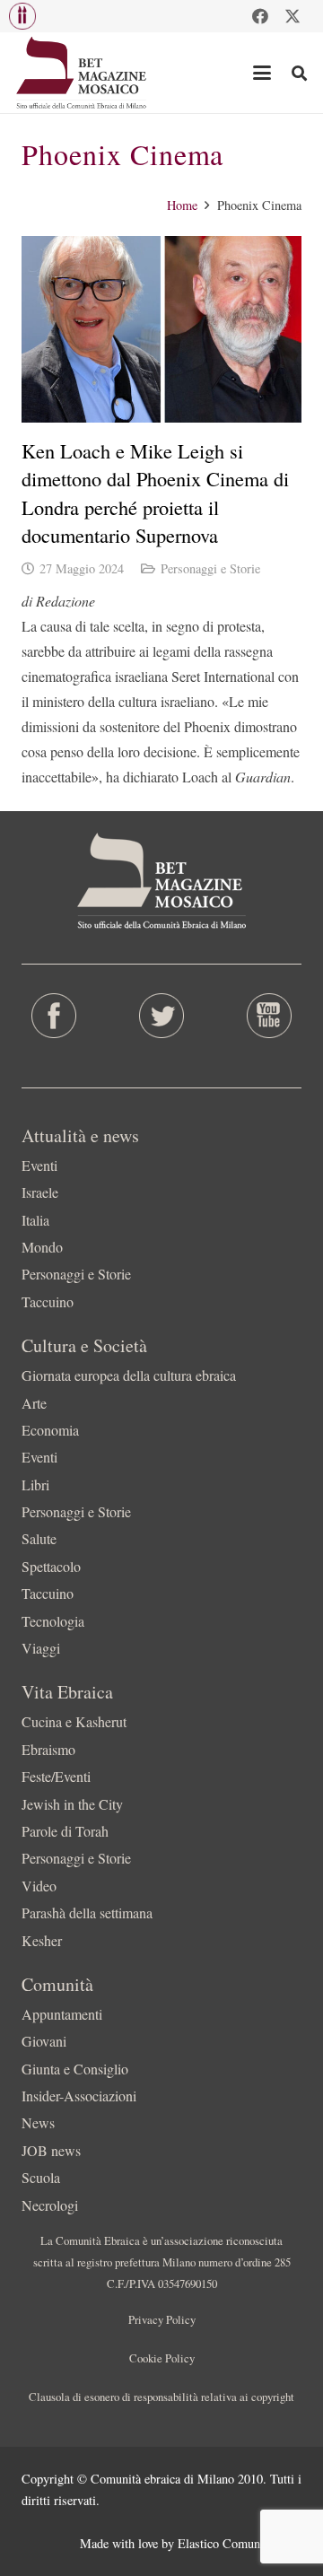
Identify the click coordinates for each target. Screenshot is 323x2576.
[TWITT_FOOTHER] (161, 1016)
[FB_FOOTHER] (54, 1016)
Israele (40, 1192)
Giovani (44, 2041)
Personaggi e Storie (210, 568)
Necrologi (50, 2205)
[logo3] (82, 73)
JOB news (51, 2150)
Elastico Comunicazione (240, 2543)
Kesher (42, 1940)
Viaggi (41, 1648)
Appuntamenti (62, 2014)
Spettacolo (51, 1566)
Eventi (39, 1165)
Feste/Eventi (56, 1776)
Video (39, 1886)
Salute (39, 1538)
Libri (35, 1484)
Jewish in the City (72, 1804)
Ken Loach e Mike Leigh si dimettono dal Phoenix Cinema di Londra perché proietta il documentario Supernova (155, 493)
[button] (22, 16)
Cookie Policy (162, 2358)
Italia (35, 1220)
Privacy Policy (162, 2319)
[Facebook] (260, 16)
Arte (34, 1403)
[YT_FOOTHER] (269, 1016)
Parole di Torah (65, 1831)
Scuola (41, 2177)
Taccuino (48, 1301)
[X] (292, 16)
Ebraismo (48, 1749)
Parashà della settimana (87, 1912)
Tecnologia (53, 1621)
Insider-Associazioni (79, 2096)
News (38, 2122)
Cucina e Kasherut (74, 1721)
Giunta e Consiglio (75, 2069)
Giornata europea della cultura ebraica (129, 1375)
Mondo (42, 1247)
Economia (50, 1430)
